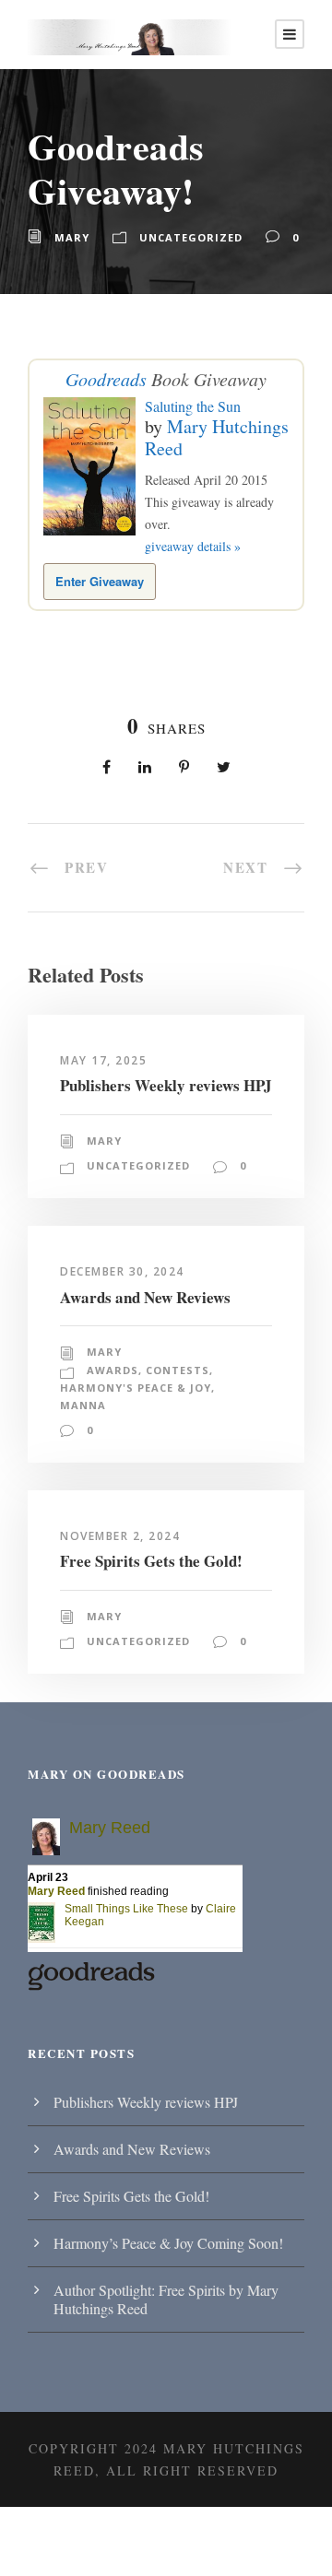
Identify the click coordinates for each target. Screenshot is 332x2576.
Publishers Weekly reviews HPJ (166, 1085)
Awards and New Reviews (145, 1297)
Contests (178, 1370)
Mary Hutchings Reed (217, 437)
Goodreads (106, 379)
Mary (72, 237)
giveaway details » (193, 546)
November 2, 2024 (120, 1536)
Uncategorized (191, 237)
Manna (83, 1405)
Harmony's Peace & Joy (136, 1388)
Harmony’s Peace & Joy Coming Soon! (168, 2243)
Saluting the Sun (193, 406)
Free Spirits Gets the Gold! (151, 1561)
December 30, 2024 (122, 1271)
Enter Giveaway (100, 581)
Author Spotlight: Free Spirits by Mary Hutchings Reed (166, 2299)
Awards (113, 1370)
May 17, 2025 (103, 1060)
